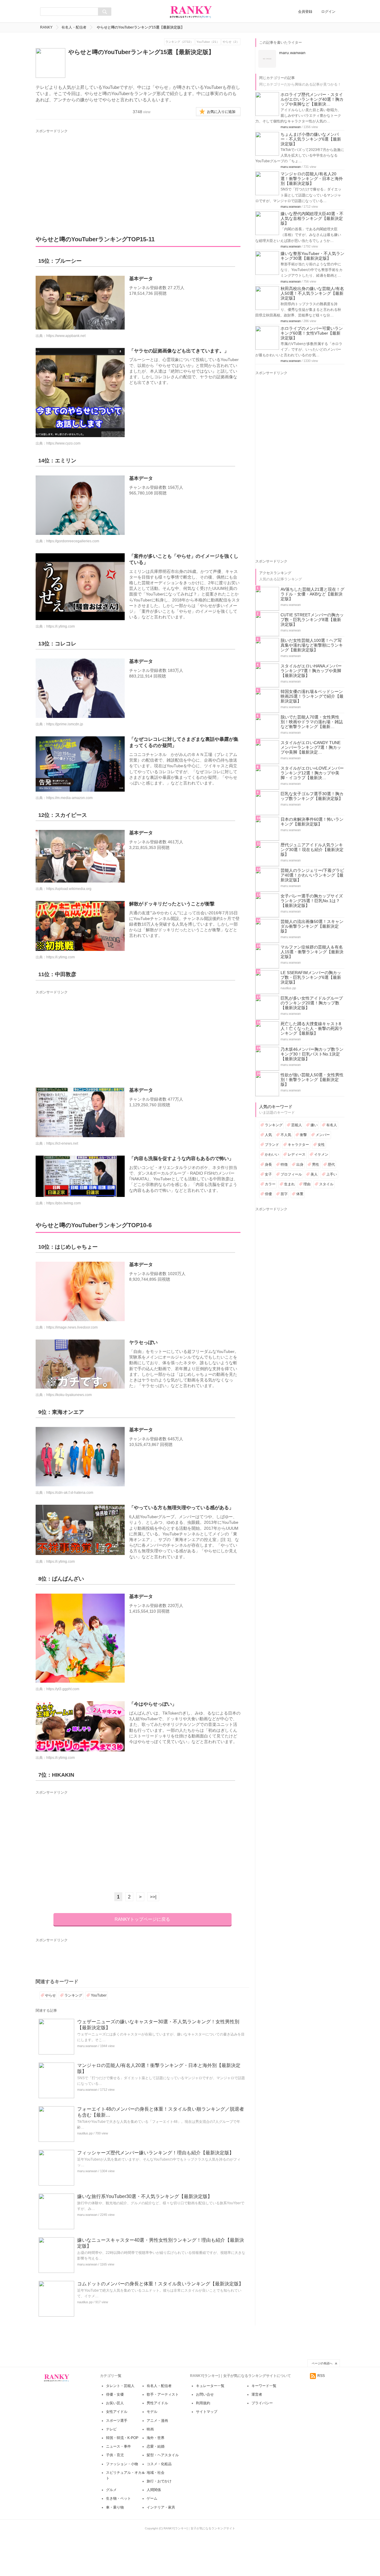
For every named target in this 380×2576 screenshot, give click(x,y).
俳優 (268, 1194)
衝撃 (303, 1135)
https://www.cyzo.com (63, 443)
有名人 (332, 1125)
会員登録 (305, 12)
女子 (268, 1174)
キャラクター (298, 1145)
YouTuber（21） (208, 42)
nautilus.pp (85, 2133)
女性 (321, 1145)
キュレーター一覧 (210, 2386)
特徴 (284, 1165)
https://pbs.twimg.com (64, 1203)
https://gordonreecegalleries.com (73, 541)
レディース (297, 1154)
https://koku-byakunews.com (69, 1395)
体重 (300, 1194)
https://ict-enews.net (62, 1143)
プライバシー (262, 2403)
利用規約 (203, 2403)
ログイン (328, 12)
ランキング (73, 1995)
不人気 (286, 1135)
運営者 (257, 2394)
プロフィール (291, 1174)
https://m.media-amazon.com (69, 798)
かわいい (272, 1154)
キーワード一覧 (264, 2386)
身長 (268, 1165)
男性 (316, 1165)
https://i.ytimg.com (61, 626)
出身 (300, 1165)
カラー (270, 1184)
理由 (307, 1184)
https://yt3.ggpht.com (63, 1689)
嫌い (314, 1125)
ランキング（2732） (179, 42)
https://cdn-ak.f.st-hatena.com (70, 1493)
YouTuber (99, 1995)
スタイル (326, 1184)
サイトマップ (207, 2412)
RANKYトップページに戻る (142, 1919)
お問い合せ (205, 2394)
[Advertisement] (135, 176)
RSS (321, 2376)
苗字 (284, 1194)
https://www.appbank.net (66, 336)
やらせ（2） (231, 42)
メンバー (323, 1135)
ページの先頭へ (322, 2363)
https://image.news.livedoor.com (72, 1327)
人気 (268, 1135)
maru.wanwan (87, 2046)
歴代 (331, 1165)
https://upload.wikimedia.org (69, 889)
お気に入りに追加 (221, 112)
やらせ (50, 1995)
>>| (153, 1897)
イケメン (321, 1154)
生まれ (289, 1184)
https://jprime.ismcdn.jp (65, 724)
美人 (314, 1174)
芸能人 (297, 1125)
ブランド (272, 1145)
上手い (332, 1174)
